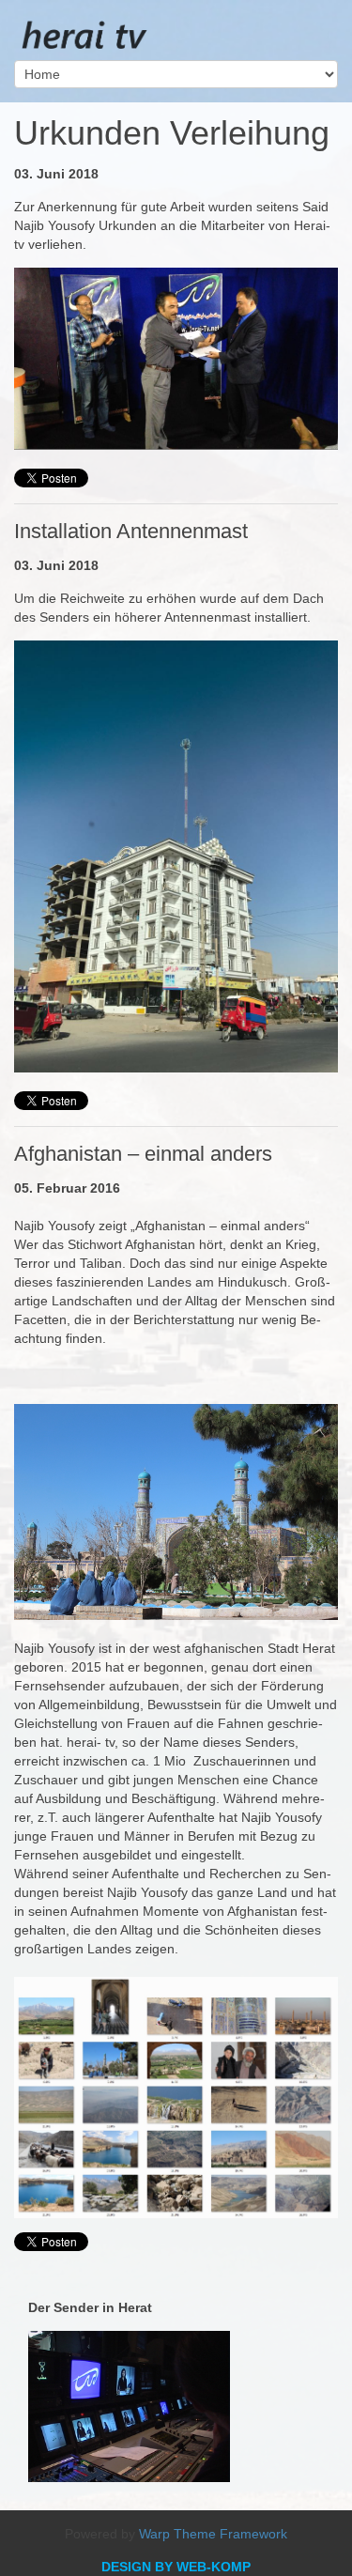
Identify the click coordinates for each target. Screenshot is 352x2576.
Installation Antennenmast (131, 531)
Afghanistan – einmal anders (143, 1154)
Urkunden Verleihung (172, 133)
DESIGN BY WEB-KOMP (176, 2567)
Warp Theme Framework (213, 2534)
